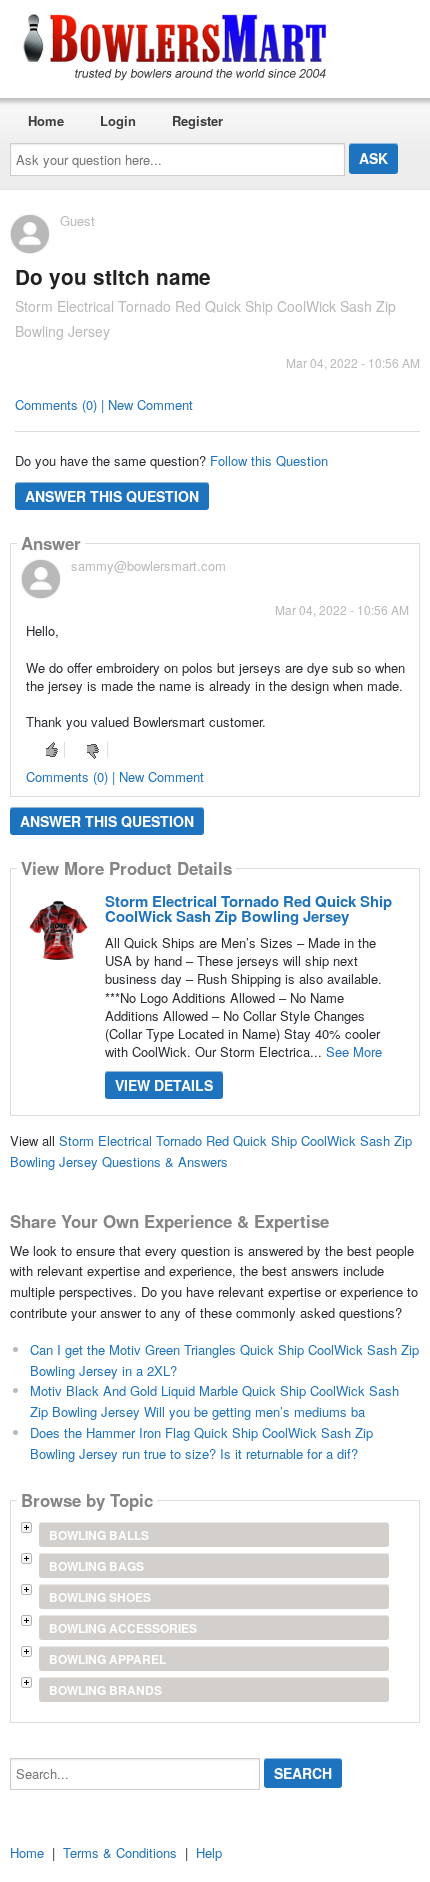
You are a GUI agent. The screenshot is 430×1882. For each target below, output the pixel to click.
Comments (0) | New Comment (104, 404)
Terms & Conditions (120, 1852)
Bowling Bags (96, 1566)
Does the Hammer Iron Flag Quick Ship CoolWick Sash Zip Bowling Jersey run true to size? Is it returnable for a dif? (201, 1443)
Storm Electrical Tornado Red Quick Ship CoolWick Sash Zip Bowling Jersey (248, 908)
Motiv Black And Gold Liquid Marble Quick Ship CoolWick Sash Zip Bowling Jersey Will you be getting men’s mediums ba (214, 1401)
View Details (164, 1085)
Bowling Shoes (100, 1597)
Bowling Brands (105, 1690)
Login (118, 120)
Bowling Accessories (123, 1628)
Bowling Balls (99, 1535)
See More (354, 1051)
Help (209, 1852)
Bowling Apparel (107, 1659)
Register (197, 120)
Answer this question (112, 496)
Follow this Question (269, 460)
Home (46, 120)
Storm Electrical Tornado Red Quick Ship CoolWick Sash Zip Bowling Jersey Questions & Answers (211, 1151)
